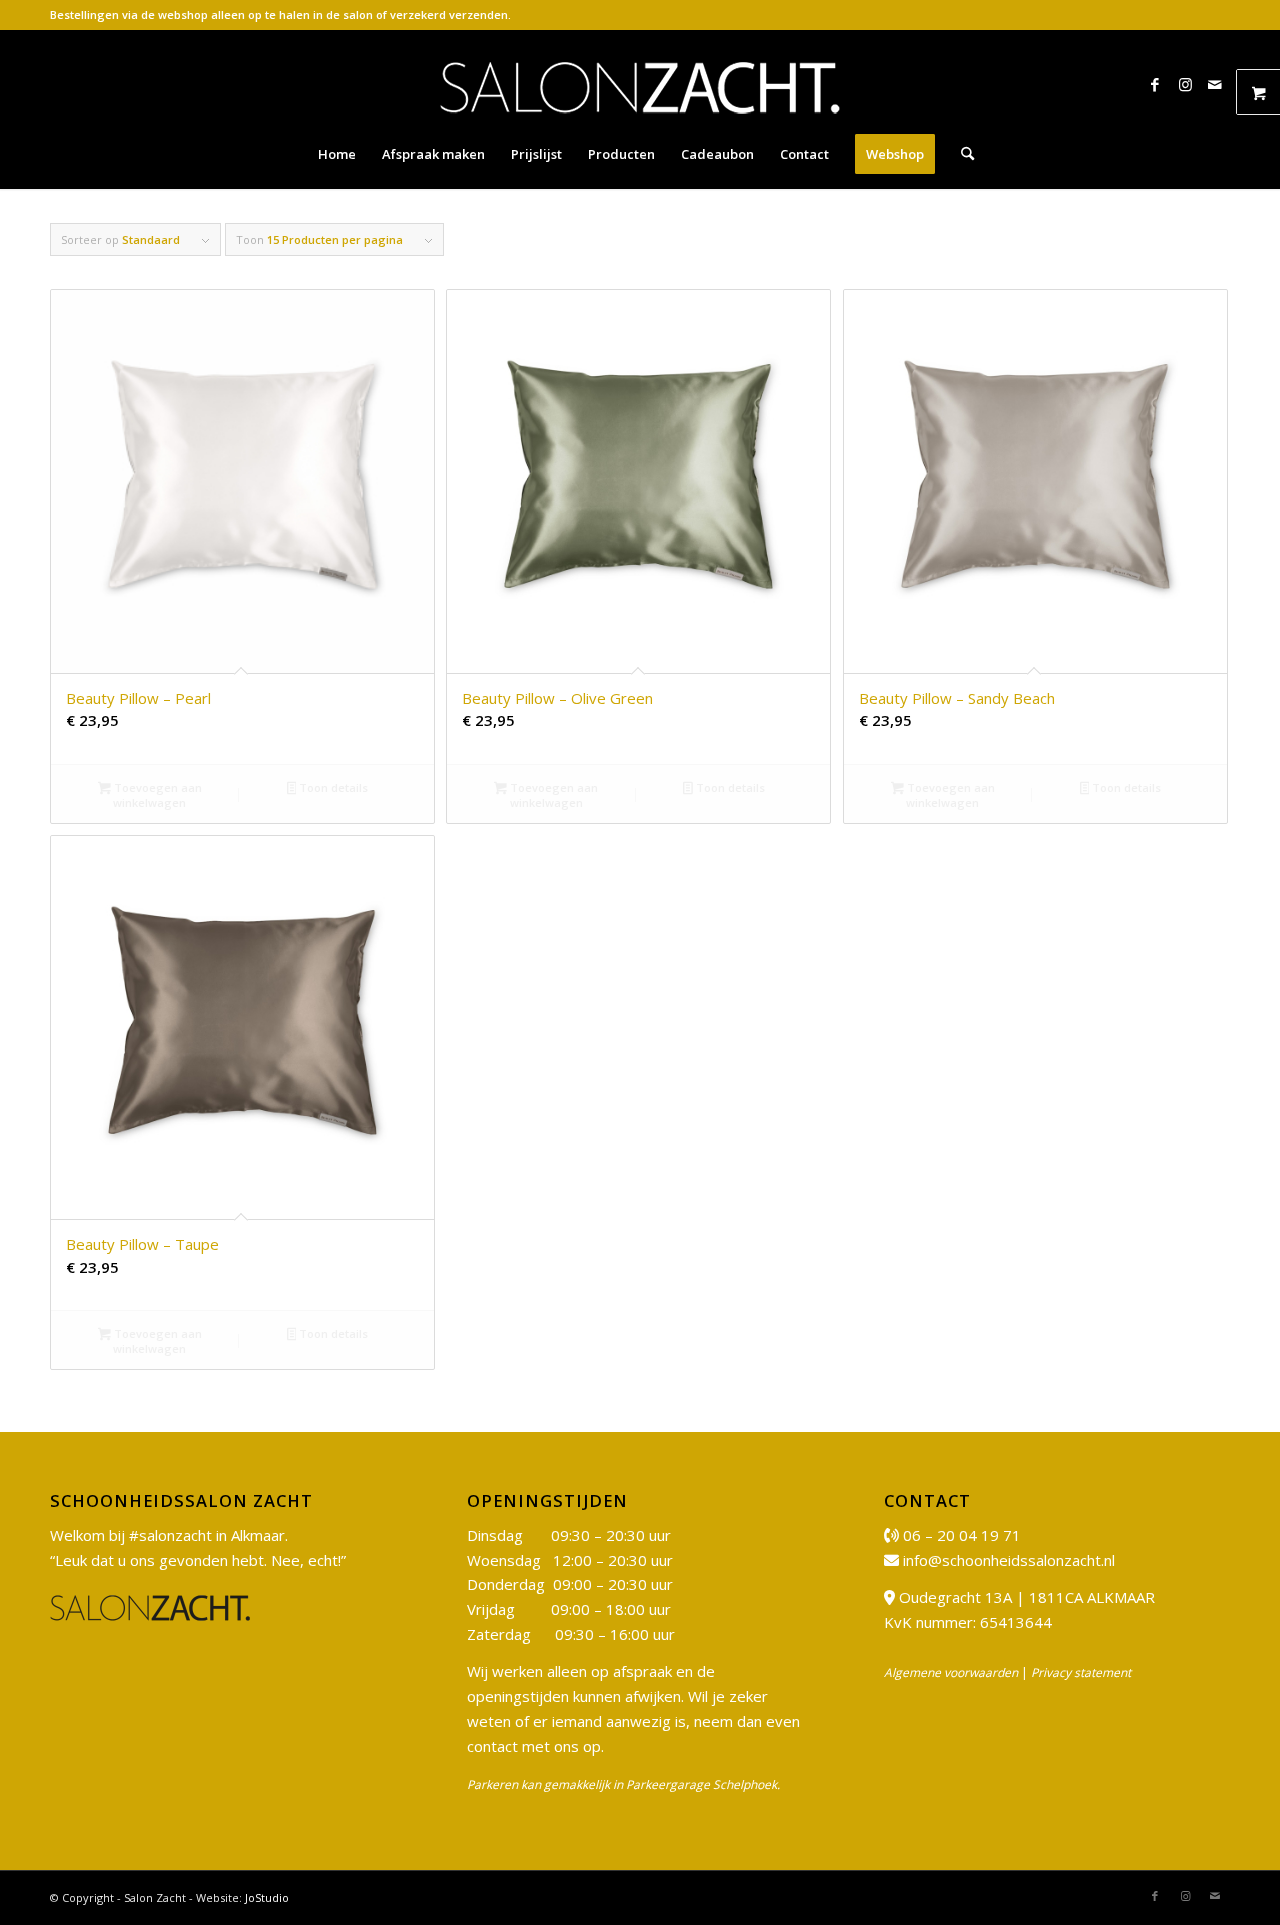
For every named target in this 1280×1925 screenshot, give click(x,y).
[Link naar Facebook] (1155, 84)
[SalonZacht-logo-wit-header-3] (640, 84)
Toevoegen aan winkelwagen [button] (156, 795)
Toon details (332, 787)
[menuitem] (337, 154)
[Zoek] (961, 154)
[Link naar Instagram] (1185, 84)
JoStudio (267, 1897)
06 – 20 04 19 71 (962, 1535)
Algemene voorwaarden (951, 1672)
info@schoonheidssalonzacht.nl (1009, 1560)
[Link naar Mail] (1215, 84)
